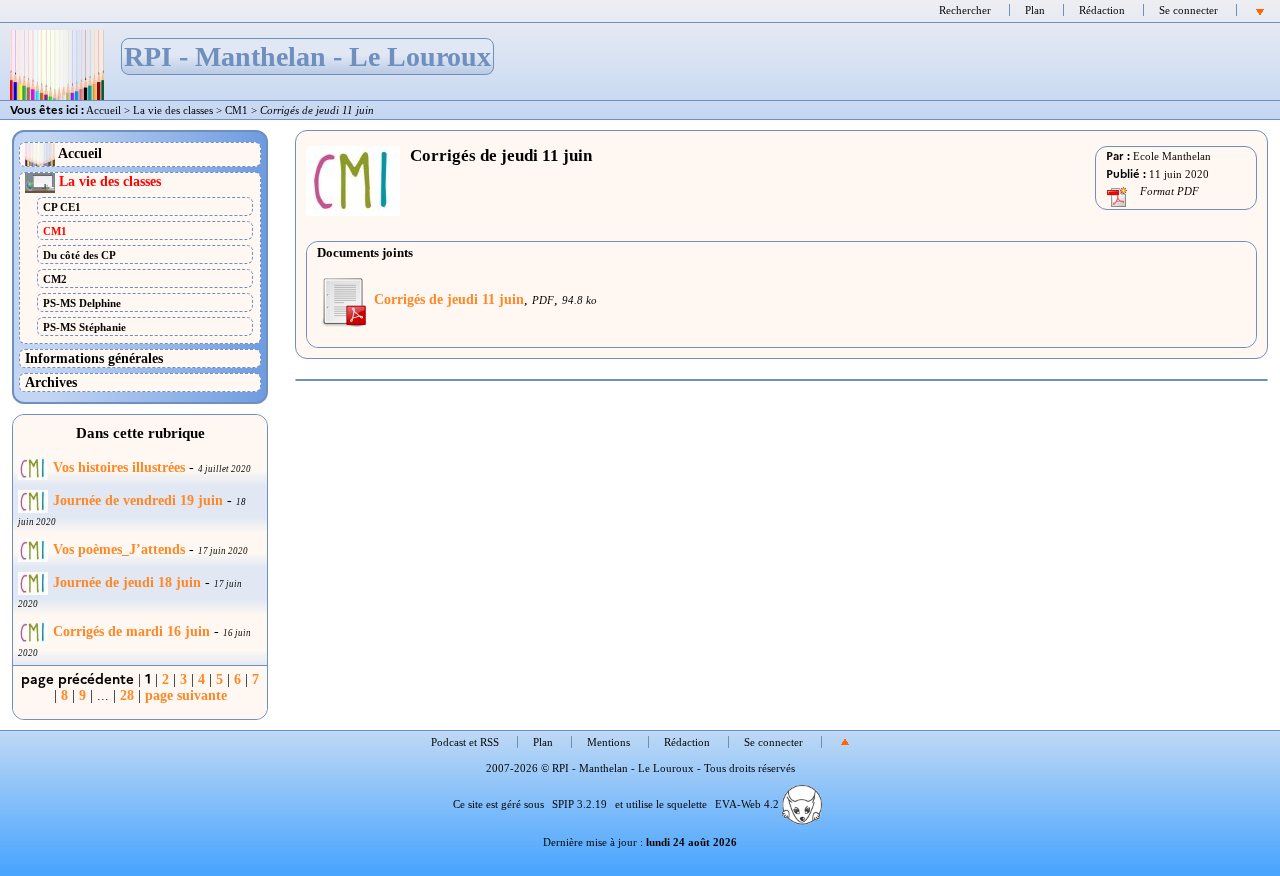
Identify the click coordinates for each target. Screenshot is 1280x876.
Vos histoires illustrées (119, 467)
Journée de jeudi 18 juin (127, 582)
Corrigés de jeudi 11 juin (449, 299)
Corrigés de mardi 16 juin (131, 631)
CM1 (236, 110)
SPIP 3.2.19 (579, 804)
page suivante (186, 695)
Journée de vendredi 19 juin (138, 500)
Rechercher (965, 10)
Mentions (608, 742)
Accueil (103, 110)
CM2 (55, 279)
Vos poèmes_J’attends (119, 549)
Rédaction (1102, 10)
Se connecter (1188, 10)
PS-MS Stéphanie (84, 327)
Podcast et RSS (465, 742)
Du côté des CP (79, 255)
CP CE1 (62, 207)
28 (127, 695)
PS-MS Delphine (82, 303)
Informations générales (94, 358)
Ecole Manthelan (1172, 156)
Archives (51, 382)
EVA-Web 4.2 (748, 804)
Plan (1035, 10)
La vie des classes (173, 110)
